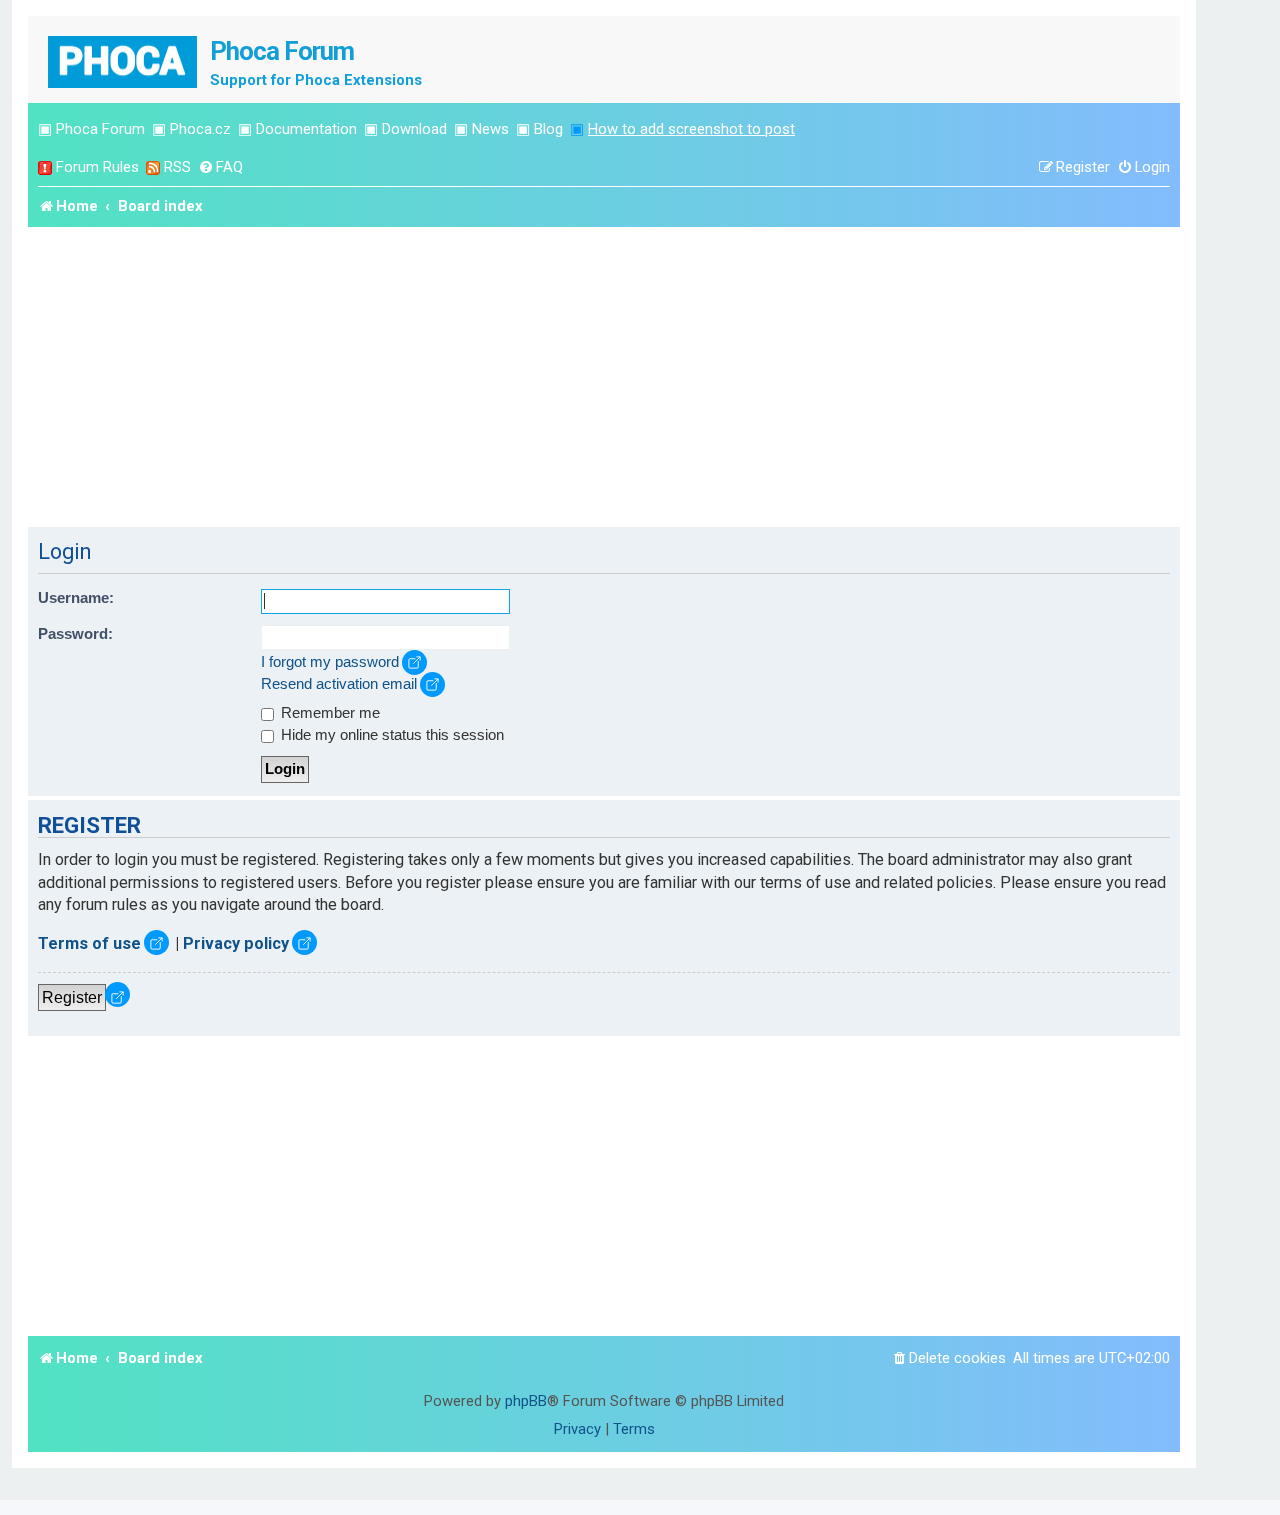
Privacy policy (236, 943)
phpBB (526, 1401)
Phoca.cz (200, 129)
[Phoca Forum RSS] (153, 167)
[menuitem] (220, 167)
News (490, 129)
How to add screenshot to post (691, 129)
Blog (548, 129)
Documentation (306, 129)
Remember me (328, 713)
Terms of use (89, 943)
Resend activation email (339, 684)
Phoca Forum (100, 129)
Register (72, 997)
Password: (75, 634)
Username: (76, 598)
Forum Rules (97, 167)
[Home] (124, 59)
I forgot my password (330, 662)
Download (414, 129)
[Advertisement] (604, 377)
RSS (177, 167)
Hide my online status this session (390, 735)
